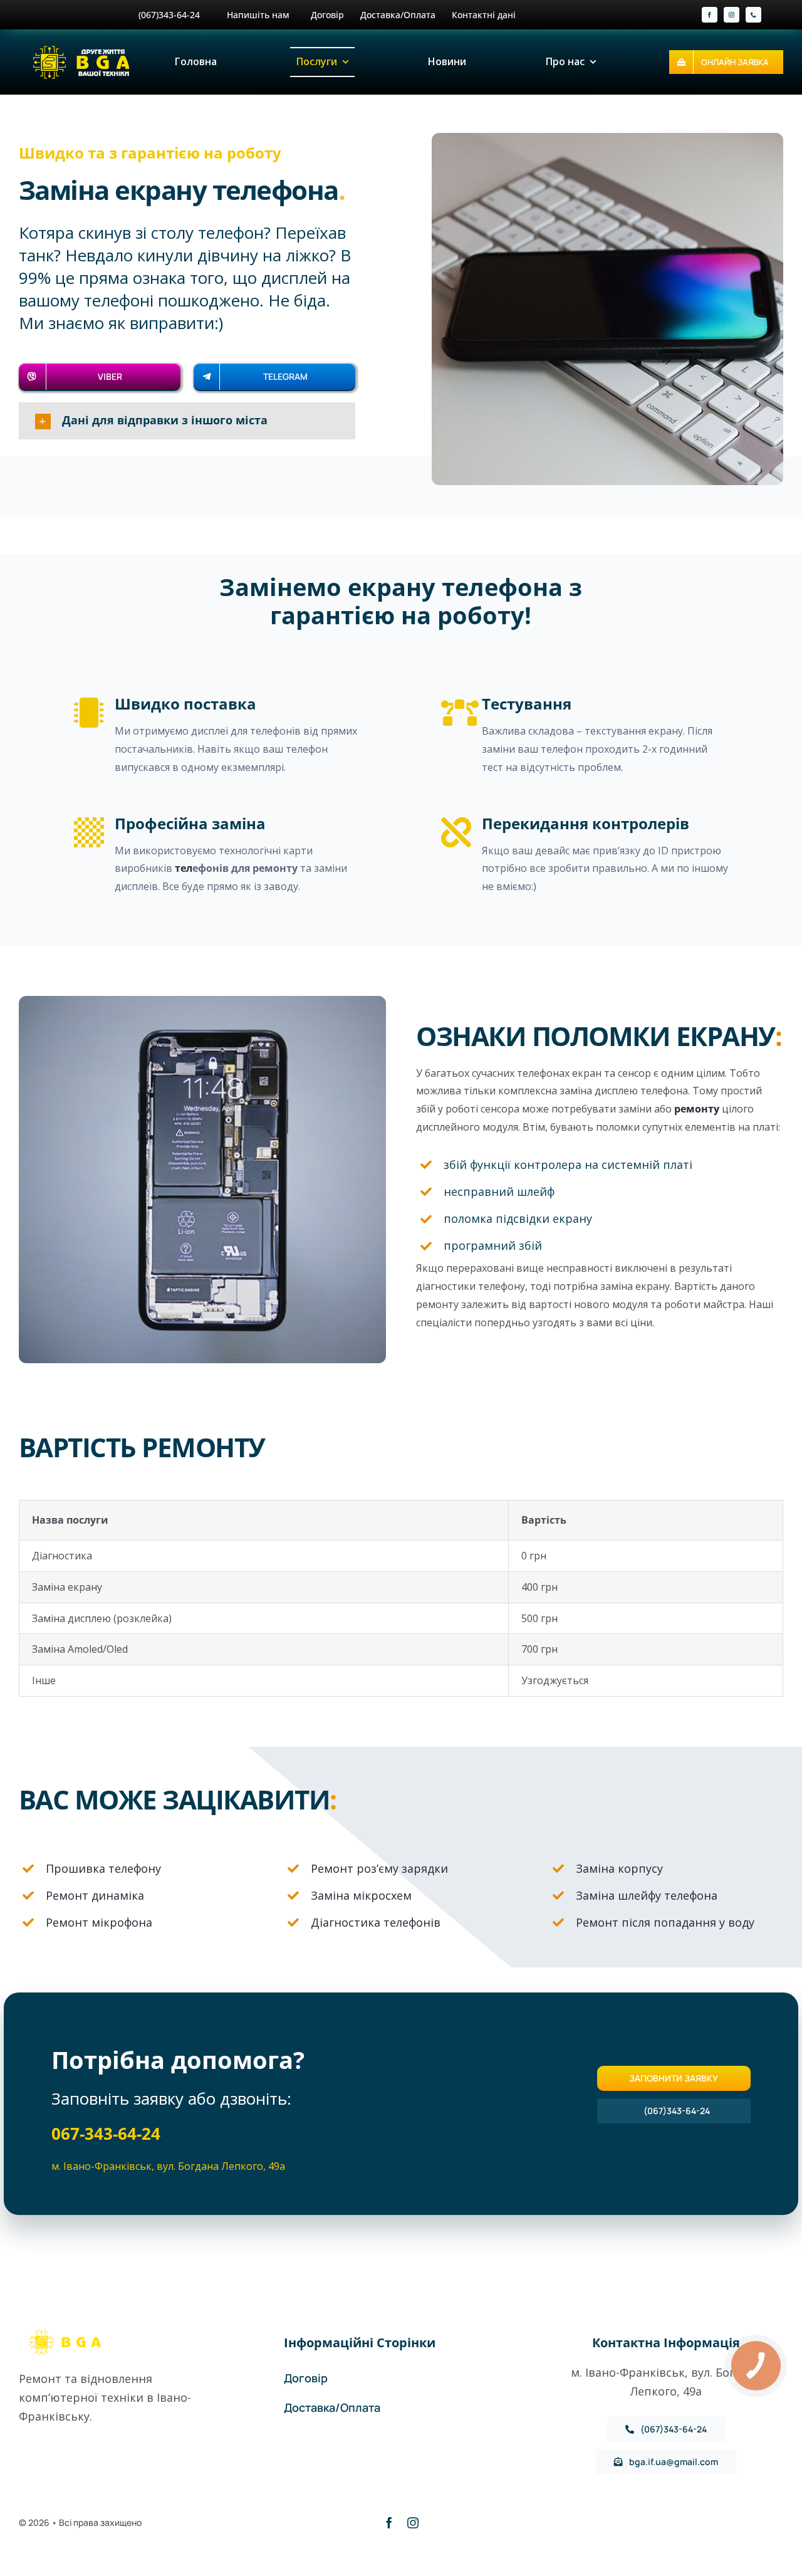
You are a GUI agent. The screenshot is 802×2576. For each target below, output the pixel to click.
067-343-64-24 (106, 2134)
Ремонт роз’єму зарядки (379, 1868)
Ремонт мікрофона (99, 1922)
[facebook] (710, 15)
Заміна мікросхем (361, 1895)
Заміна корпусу (619, 1868)
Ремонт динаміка (95, 1895)
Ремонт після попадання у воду (665, 1922)
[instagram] (732, 15)
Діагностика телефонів (376, 1922)
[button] (187, 421)
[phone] (753, 15)
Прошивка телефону (103, 1868)
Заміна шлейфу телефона (647, 1895)
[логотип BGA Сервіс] (83, 48)
